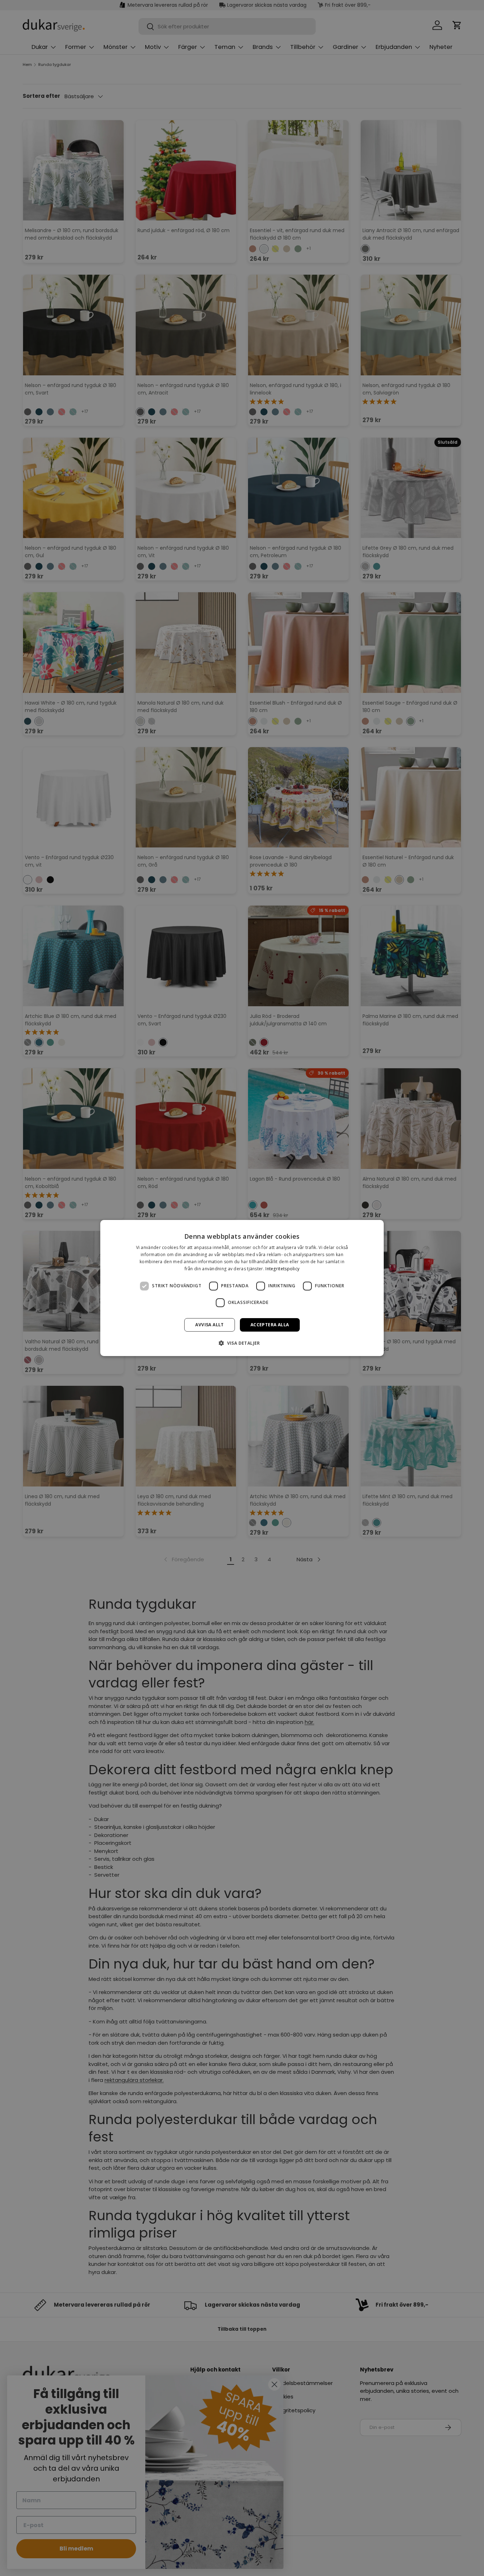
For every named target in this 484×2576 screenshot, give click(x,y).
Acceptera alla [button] (270, 1325)
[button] (242, 1343)
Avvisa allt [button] (209, 1325)
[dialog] (242, 1288)
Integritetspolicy (282, 1269)
